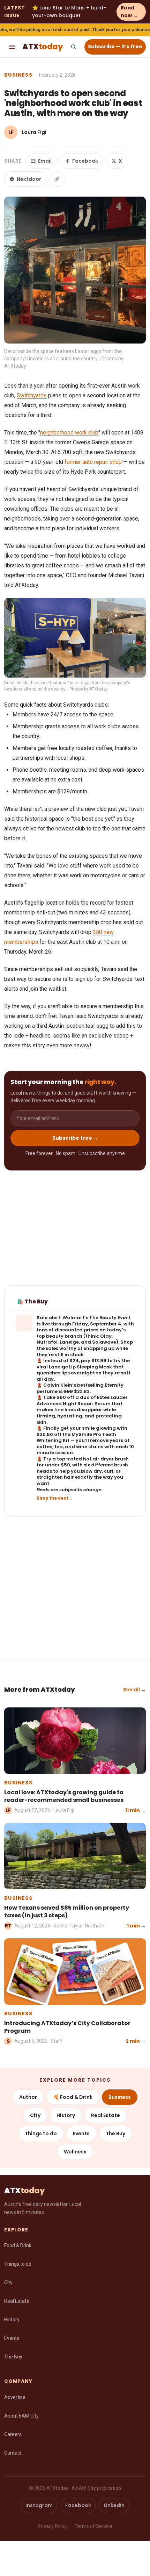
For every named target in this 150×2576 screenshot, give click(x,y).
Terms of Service (93, 2526)
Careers (13, 2434)
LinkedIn (114, 2505)
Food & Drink (18, 2245)
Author (28, 2097)
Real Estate (106, 2115)
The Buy (115, 2133)
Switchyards (32, 395)
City (35, 2115)
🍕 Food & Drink (73, 2097)
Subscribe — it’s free (115, 47)
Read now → (129, 12)
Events (81, 2133)
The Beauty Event (110, 1318)
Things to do (41, 2133)
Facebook (85, 161)
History (66, 2115)
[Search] (73, 47)
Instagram (39, 2505)
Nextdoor (29, 179)
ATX (42, 47)
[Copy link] (57, 179)
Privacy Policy (53, 2526)
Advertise (15, 2397)
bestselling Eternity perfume (80, 1388)
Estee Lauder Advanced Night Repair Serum (82, 1400)
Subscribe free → (75, 1138)
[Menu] (12, 47)
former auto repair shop (93, 462)
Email (45, 161)
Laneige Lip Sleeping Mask (80, 1367)
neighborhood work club (69, 433)
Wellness (75, 2152)
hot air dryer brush (106, 1459)
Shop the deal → (55, 1498)
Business (18, 75)
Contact (13, 2453)
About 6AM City (21, 2416)
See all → (134, 1690)
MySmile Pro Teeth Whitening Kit (76, 1438)
